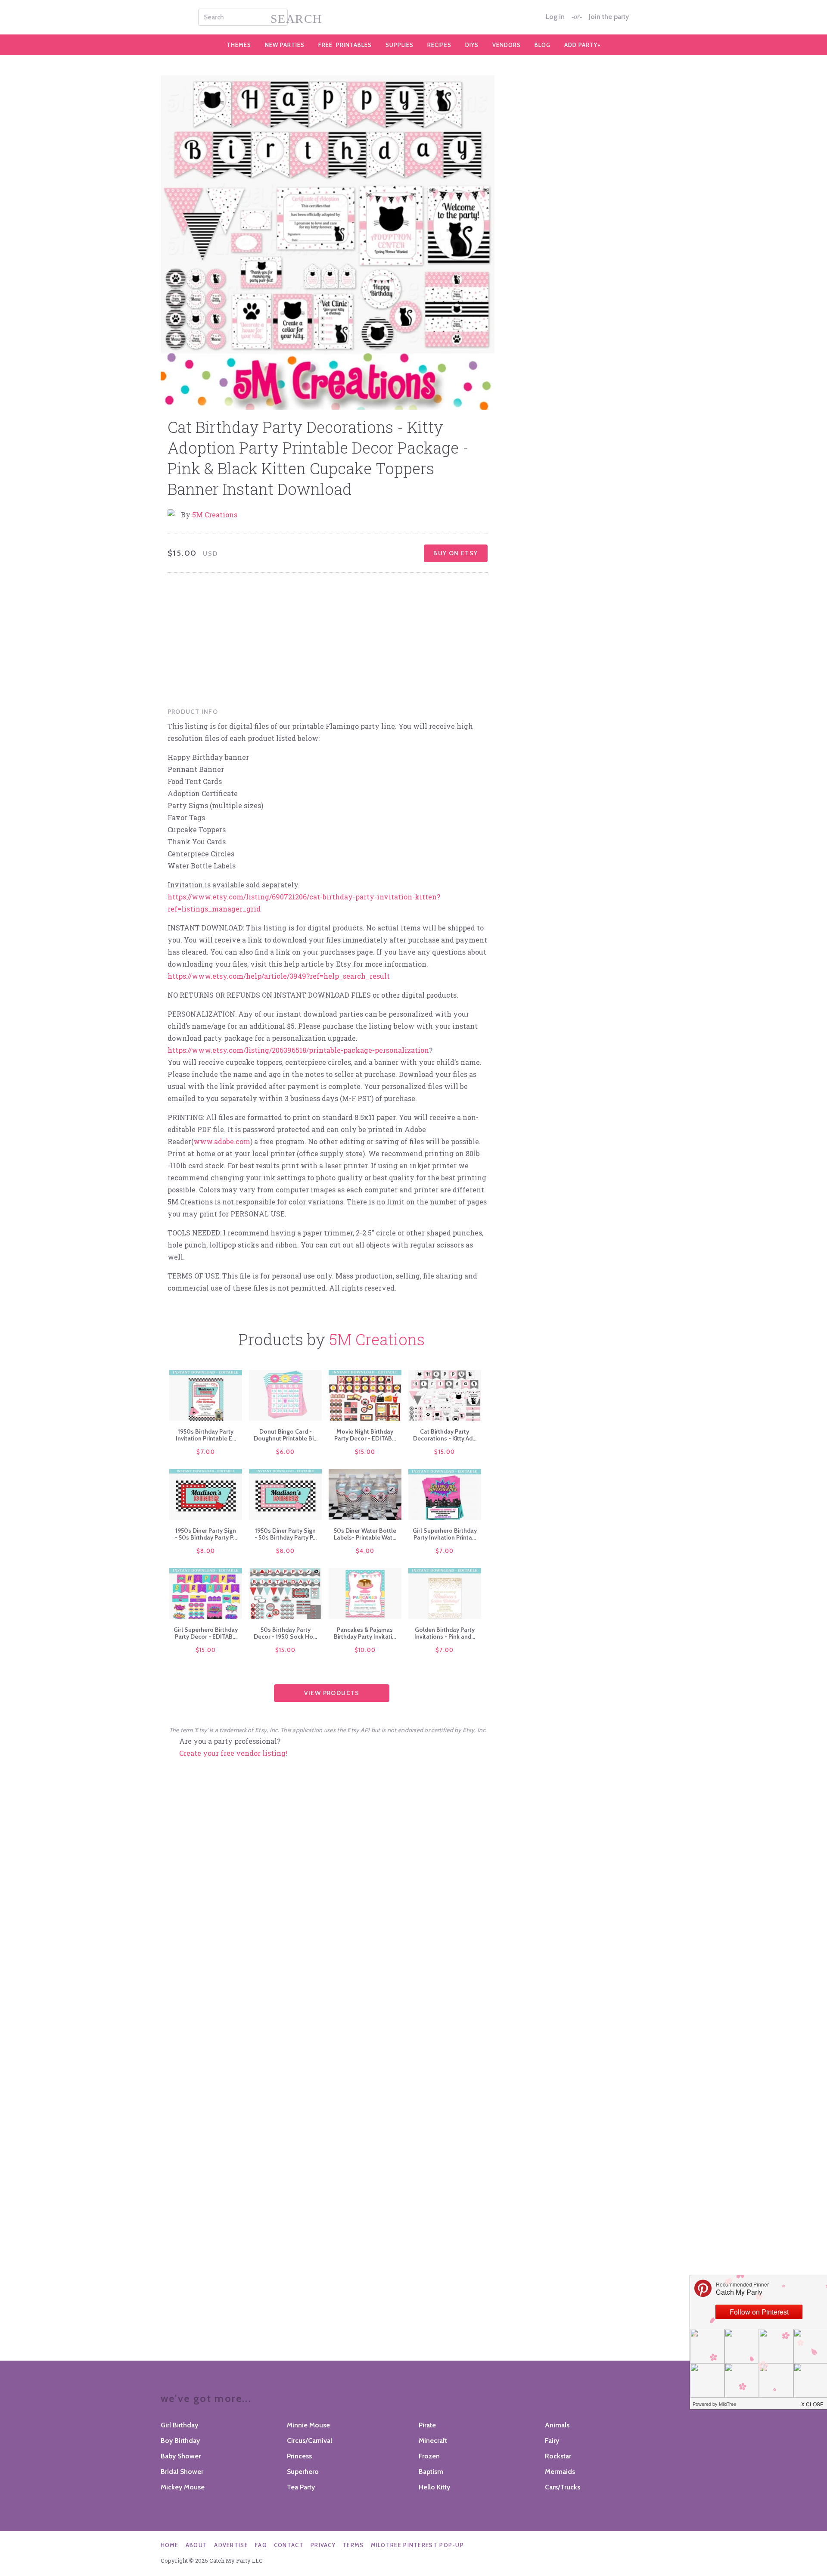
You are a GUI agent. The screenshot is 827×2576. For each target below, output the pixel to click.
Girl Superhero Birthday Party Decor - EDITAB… (206, 1633)
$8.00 (206, 1551)
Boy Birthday (180, 2441)
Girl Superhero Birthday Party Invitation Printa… (445, 1534)
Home (170, 2545)
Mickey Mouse (183, 2487)
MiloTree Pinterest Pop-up (418, 2545)
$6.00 (286, 1452)
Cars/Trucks (563, 2487)
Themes (239, 45)
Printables (345, 45)
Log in (555, 17)
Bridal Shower (182, 2472)
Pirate (427, 2425)
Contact (289, 2545)
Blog (543, 45)
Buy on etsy (455, 553)
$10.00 (365, 1650)
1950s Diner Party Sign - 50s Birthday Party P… (206, 1534)
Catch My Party (413, 17)
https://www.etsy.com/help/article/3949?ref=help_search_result (279, 976)
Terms (353, 2545)
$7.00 (206, 1452)
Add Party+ (583, 45)
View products (332, 1693)
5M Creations (215, 515)
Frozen (429, 2456)
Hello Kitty (434, 2487)
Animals (557, 2425)
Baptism (431, 2472)
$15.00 (365, 1452)
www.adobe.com (222, 1141)
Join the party (609, 17)
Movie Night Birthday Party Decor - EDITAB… (365, 1435)
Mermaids (560, 2472)
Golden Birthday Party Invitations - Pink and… (445, 1633)
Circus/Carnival (309, 2441)
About (197, 2545)
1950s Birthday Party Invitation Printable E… (206, 1435)
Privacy (323, 2545)
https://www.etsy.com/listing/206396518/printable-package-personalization (298, 1050)
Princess (299, 2456)
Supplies (400, 45)
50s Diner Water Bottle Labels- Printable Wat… (365, 1534)
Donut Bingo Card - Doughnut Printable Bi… (286, 1435)
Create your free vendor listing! (233, 1753)
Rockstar (558, 2456)
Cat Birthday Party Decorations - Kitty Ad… (445, 1435)
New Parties (285, 45)
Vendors (507, 45)
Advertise (231, 2545)
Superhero (303, 2472)
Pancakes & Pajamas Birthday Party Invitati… (365, 1633)
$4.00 (365, 1551)
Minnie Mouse (308, 2425)
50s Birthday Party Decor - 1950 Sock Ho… (285, 1633)
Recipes (439, 45)
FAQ (261, 2545)
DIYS (472, 45)
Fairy (552, 2441)
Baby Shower (181, 2456)
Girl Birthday (179, 2425)
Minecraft (433, 2441)
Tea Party (301, 2487)
